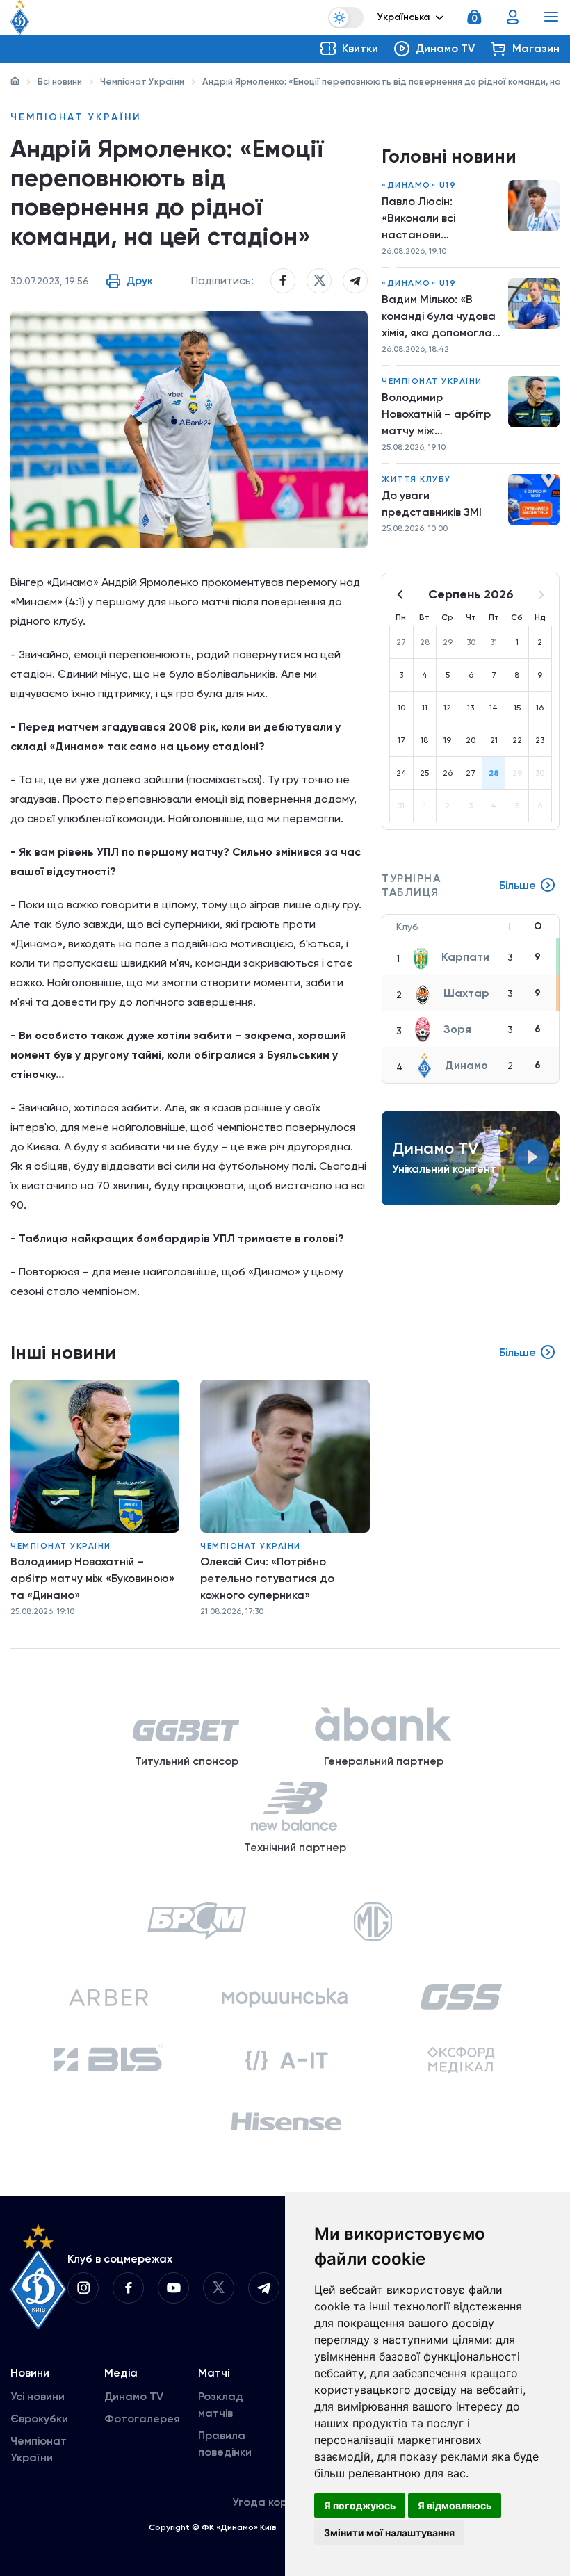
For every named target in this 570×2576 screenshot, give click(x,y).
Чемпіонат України (142, 82)
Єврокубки (39, 2419)
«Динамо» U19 (419, 185)
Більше (518, 885)
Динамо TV (134, 2396)
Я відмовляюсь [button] (455, 2505)
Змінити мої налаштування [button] (389, 2533)
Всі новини (60, 82)
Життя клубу (416, 479)
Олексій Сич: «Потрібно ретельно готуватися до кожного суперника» (267, 1578)
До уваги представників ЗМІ (432, 504)
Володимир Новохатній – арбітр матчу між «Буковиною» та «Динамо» (436, 415)
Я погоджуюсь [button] (360, 2505)
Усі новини (38, 2396)
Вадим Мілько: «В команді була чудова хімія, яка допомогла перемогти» (439, 317)
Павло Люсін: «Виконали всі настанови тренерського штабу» (420, 219)
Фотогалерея (142, 2419)
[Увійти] (513, 17)
